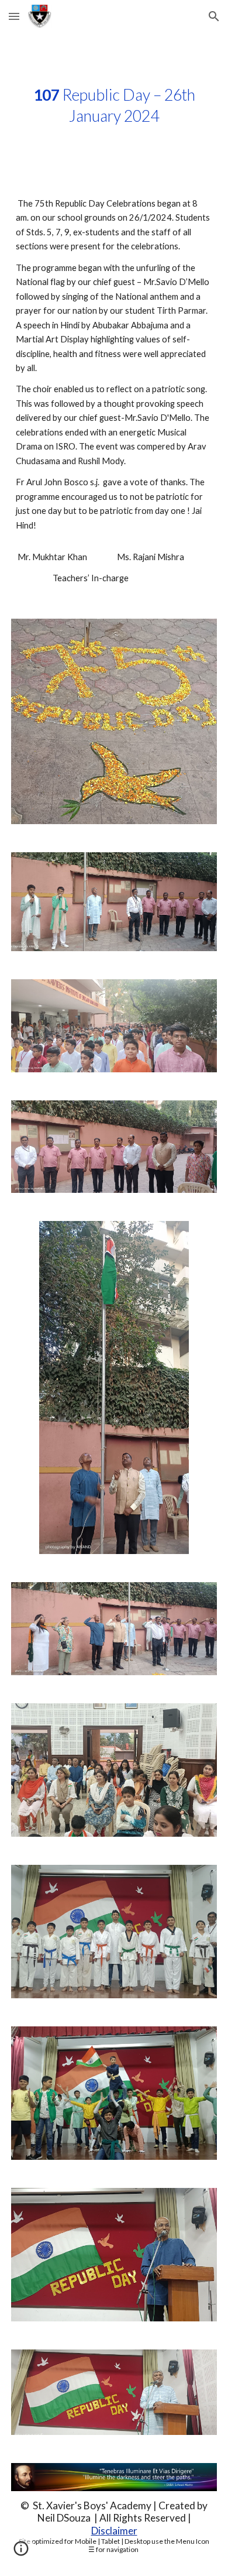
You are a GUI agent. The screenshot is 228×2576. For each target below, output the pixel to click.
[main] (114, 105)
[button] (14, 16)
